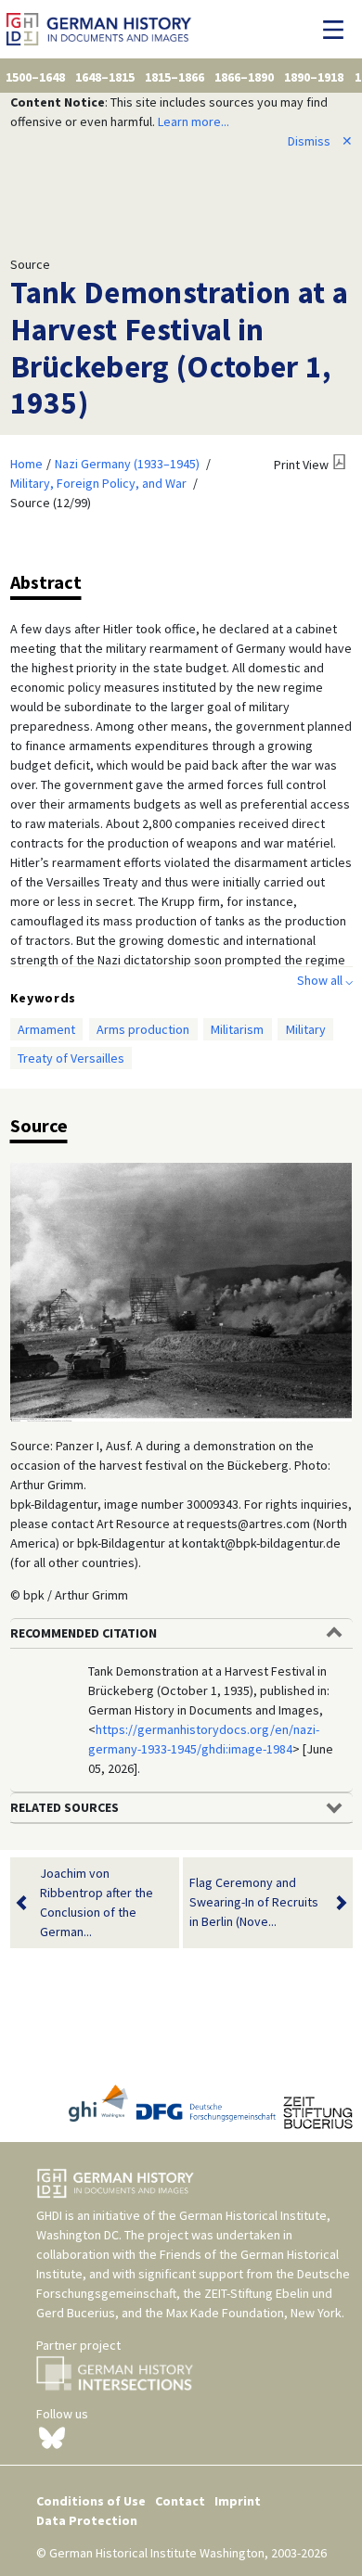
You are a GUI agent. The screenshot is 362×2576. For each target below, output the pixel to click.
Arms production (143, 1029)
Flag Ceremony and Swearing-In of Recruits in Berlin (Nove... (254, 1902)
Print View (301, 465)
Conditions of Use (91, 2501)
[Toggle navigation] (338, 30)
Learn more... (194, 121)
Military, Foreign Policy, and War (98, 483)
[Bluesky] (52, 2437)
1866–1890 (244, 77)
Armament (46, 1029)
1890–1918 (314, 77)
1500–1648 (35, 77)
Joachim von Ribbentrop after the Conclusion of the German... (97, 1902)
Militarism (237, 1029)
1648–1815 (105, 77)
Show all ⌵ (325, 980)
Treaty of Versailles (71, 1058)
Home (26, 464)
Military (306, 1029)
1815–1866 (175, 77)
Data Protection (87, 2520)
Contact (180, 2501)
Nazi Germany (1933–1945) (127, 464)
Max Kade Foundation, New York (254, 2313)
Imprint (238, 2501)
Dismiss (320, 141)
